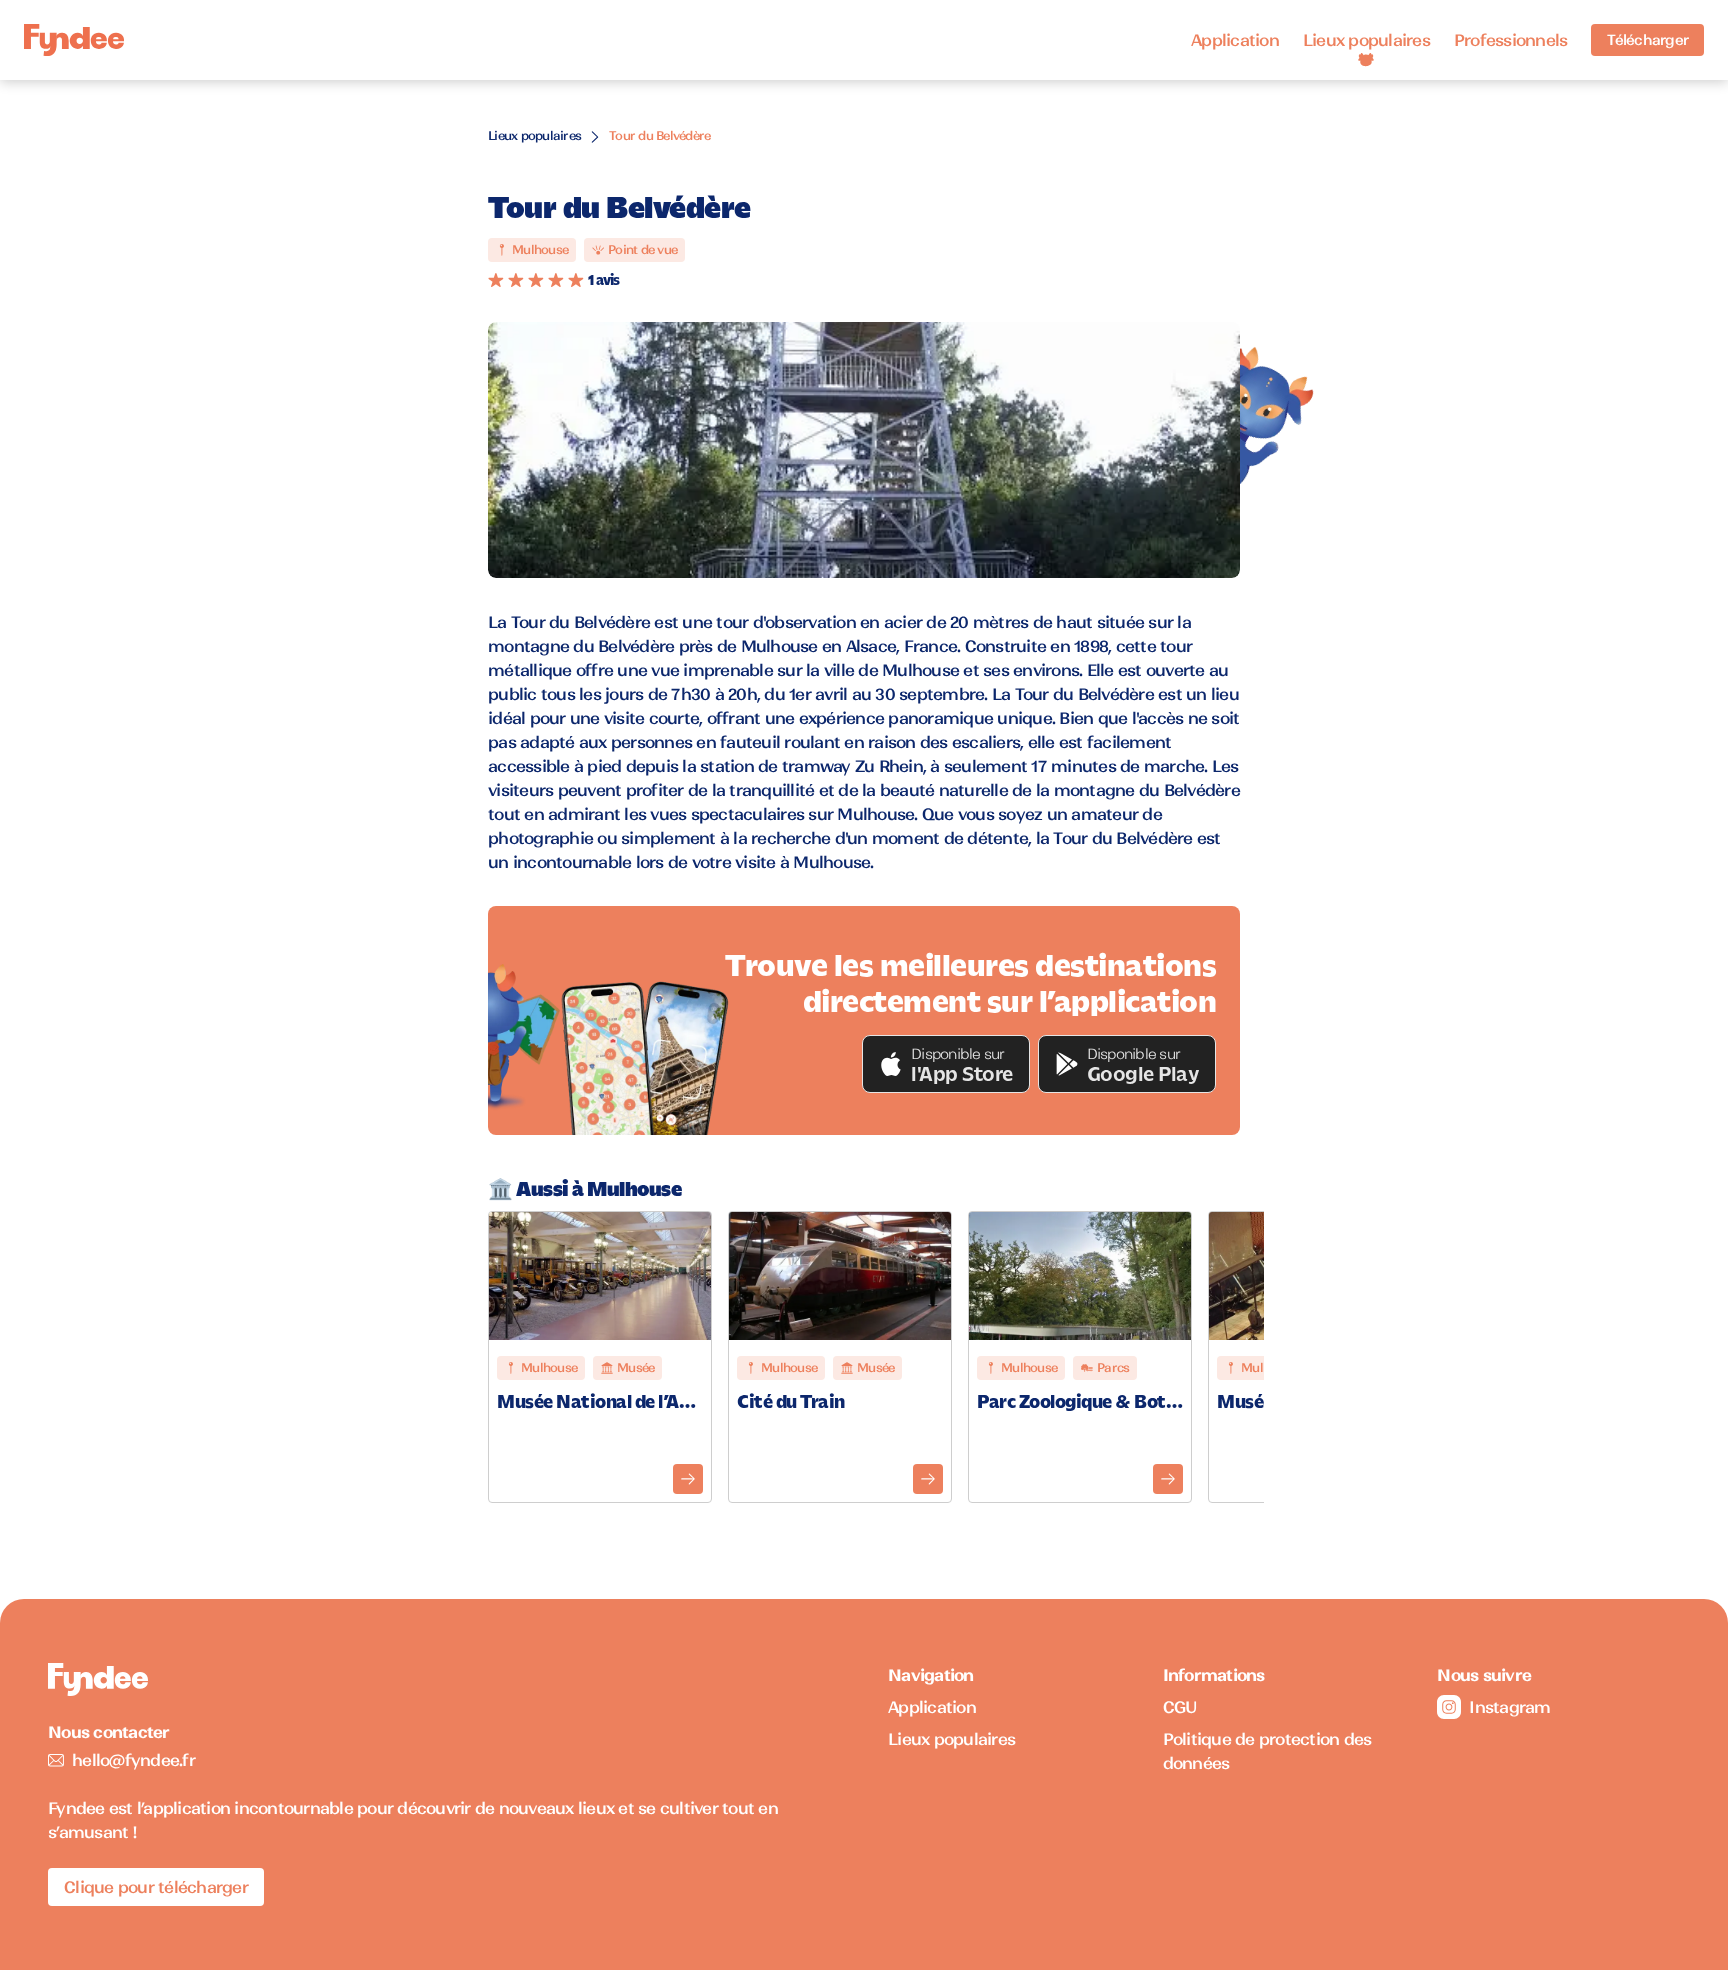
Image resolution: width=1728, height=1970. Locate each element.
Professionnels (1511, 40)
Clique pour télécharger (156, 1887)
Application (1235, 40)
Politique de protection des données (1267, 1751)
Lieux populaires (1366, 40)
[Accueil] (74, 40)
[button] (946, 1064)
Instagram (1509, 1707)
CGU (1180, 1707)
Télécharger (1647, 40)
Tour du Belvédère (659, 135)
